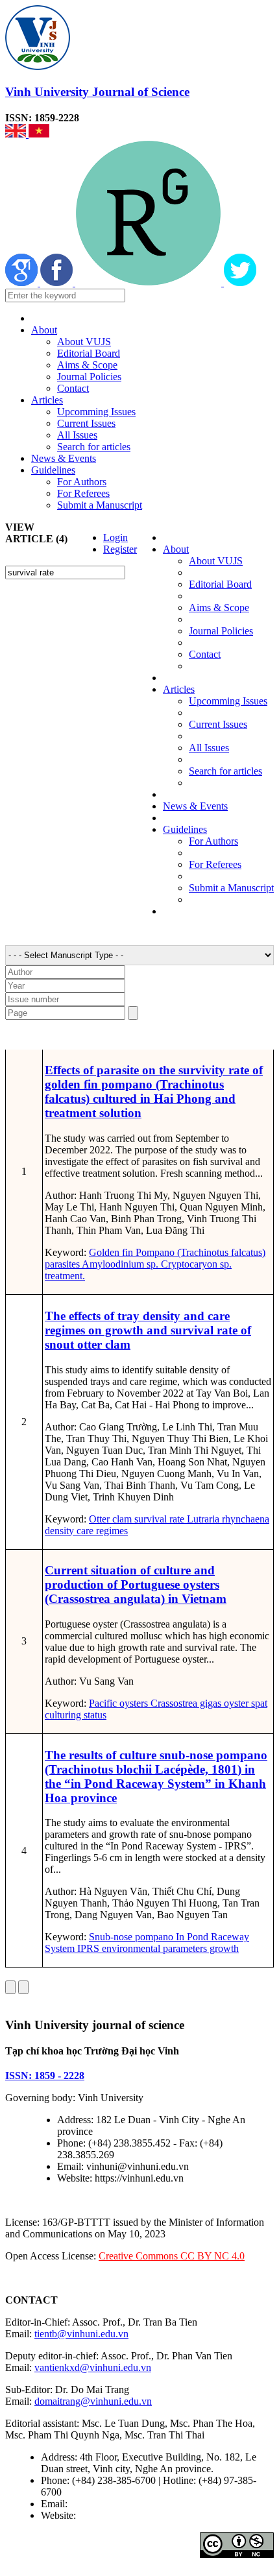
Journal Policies (89, 377)
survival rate (158, 1519)
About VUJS (84, 342)
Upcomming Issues (96, 412)
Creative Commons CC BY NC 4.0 (172, 2256)
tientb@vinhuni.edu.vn (81, 2334)
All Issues (77, 435)
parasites (62, 1264)
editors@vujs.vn (103, 2504)
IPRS (87, 1948)
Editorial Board (89, 353)
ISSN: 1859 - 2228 (45, 2076)
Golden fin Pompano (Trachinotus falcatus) (177, 1252)
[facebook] (58, 283)
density (59, 1531)
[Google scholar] (23, 283)
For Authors (82, 482)
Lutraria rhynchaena (227, 1519)
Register (120, 549)
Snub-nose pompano (131, 1937)
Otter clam (110, 1519)
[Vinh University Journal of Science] (38, 66)
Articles (47, 400)
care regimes (101, 1531)
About (44, 330)
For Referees (83, 493)
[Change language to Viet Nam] (39, 134)
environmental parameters (153, 1948)
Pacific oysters (118, 1703)
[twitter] (240, 283)
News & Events (64, 458)
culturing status (76, 1715)
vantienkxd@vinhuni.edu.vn (93, 2367)
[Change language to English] (17, 134)
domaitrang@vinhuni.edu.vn (93, 2401)
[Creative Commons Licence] (237, 2554)
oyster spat (244, 1703)
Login (115, 537)
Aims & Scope (87, 365)
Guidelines (53, 470)
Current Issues (86, 423)
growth (223, 1948)
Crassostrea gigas (185, 1703)
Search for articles (94, 447)
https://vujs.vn (107, 2515)
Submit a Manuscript (100, 505)
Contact (73, 388)
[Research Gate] (150, 283)
